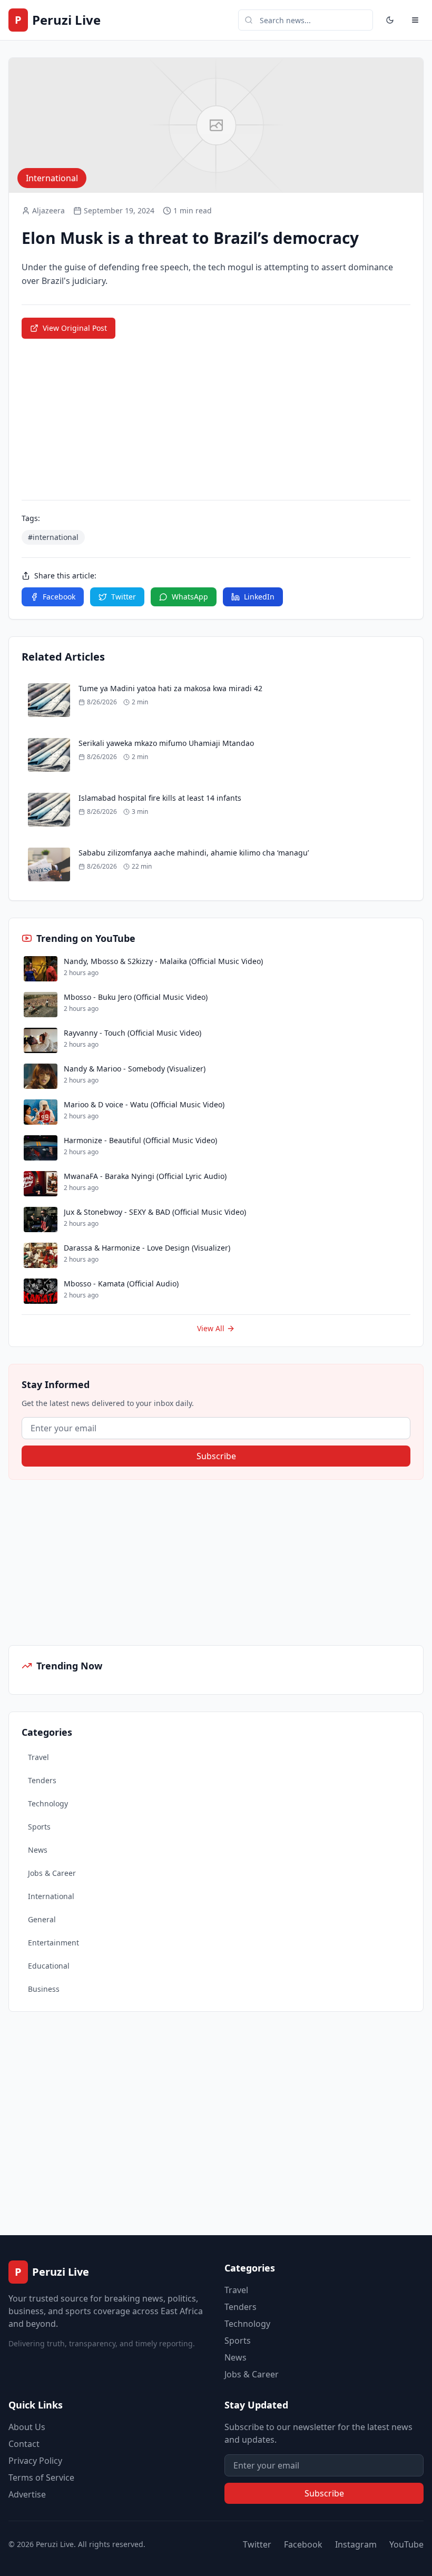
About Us (27, 2427)
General (42, 1919)
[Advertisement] (87, 1562)
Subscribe (216, 1456)
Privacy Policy (35, 2461)
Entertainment (53, 1943)
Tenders (42, 1780)
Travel (38, 1757)
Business (44, 1989)
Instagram (356, 2544)
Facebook (59, 597)
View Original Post (75, 328)
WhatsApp (190, 597)
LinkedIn (259, 597)
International (51, 1896)
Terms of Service (41, 2477)
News (38, 1850)
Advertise (27, 2494)
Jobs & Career (52, 1873)
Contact (24, 2444)
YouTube (406, 2544)
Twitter (124, 597)
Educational (49, 1966)
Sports (39, 1827)
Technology (48, 1803)
